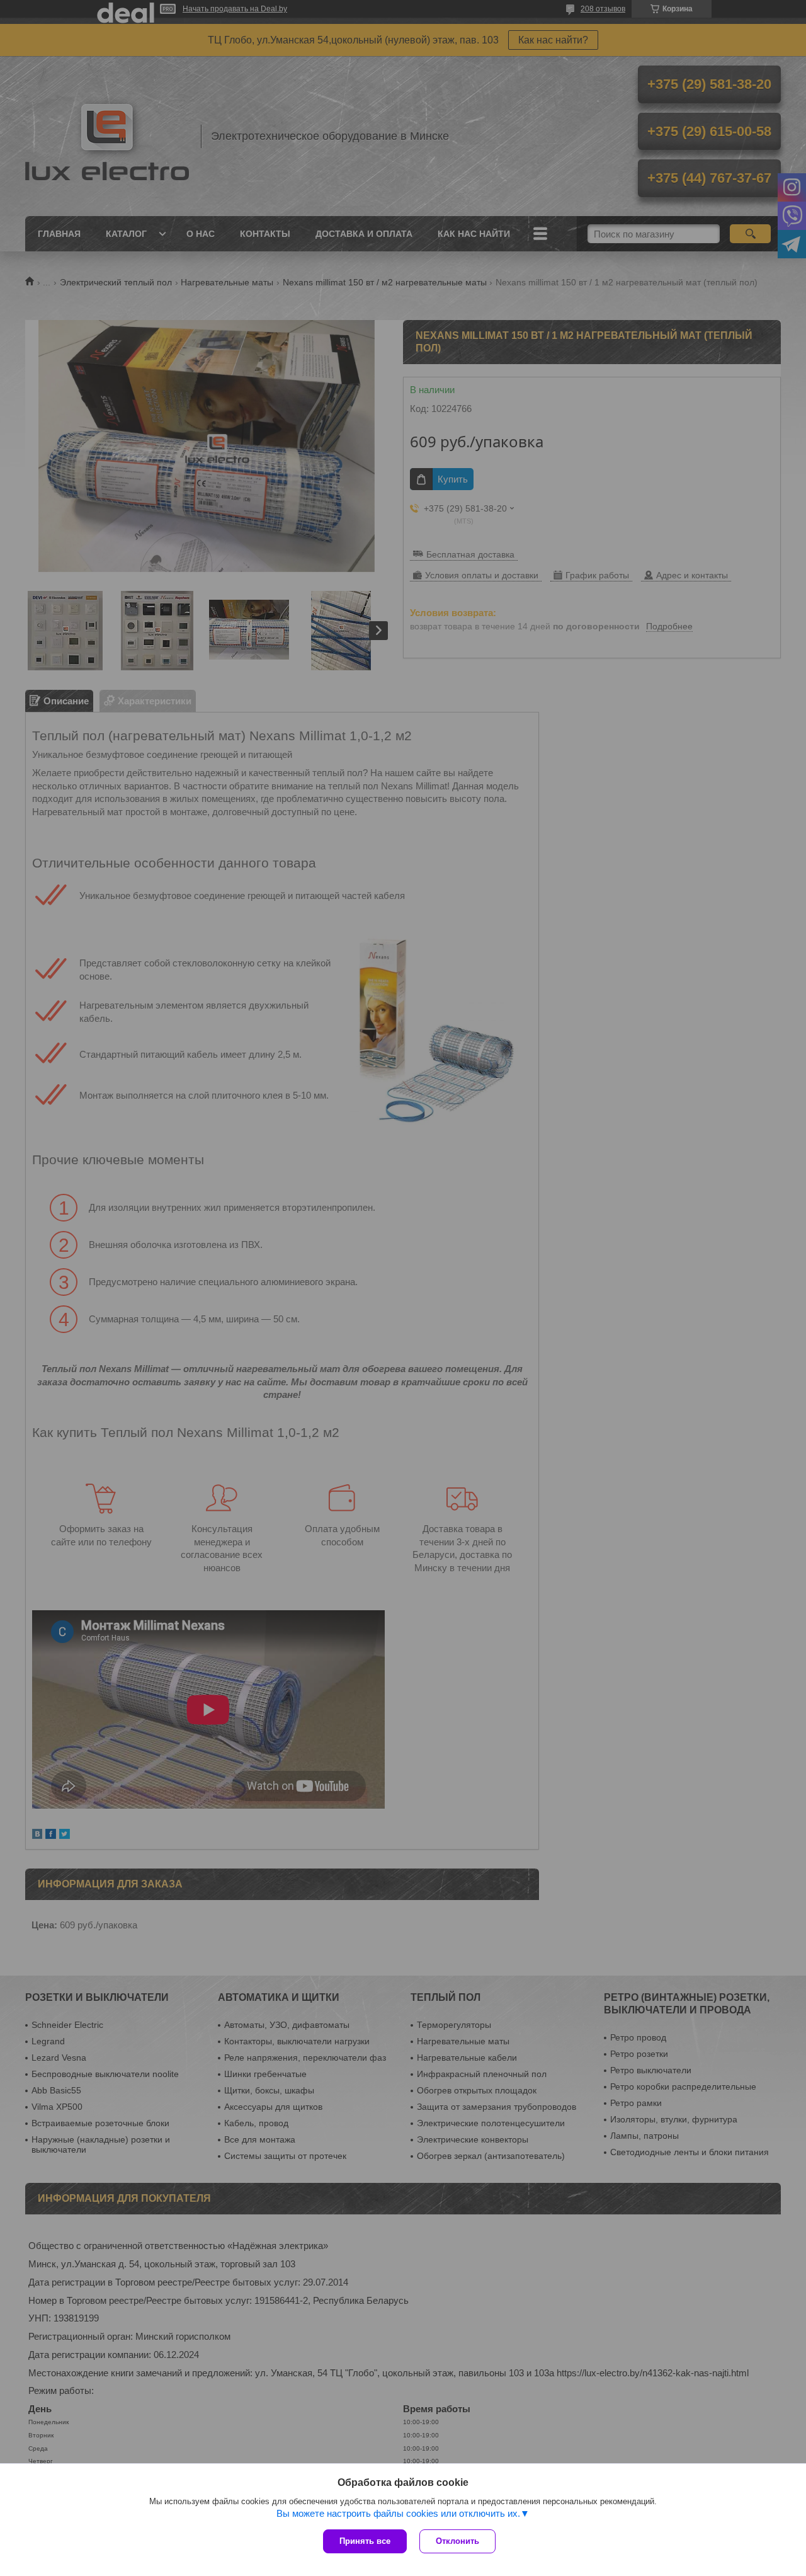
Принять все (365, 2541)
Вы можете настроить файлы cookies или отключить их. (398, 2513)
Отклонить (457, 2541)
